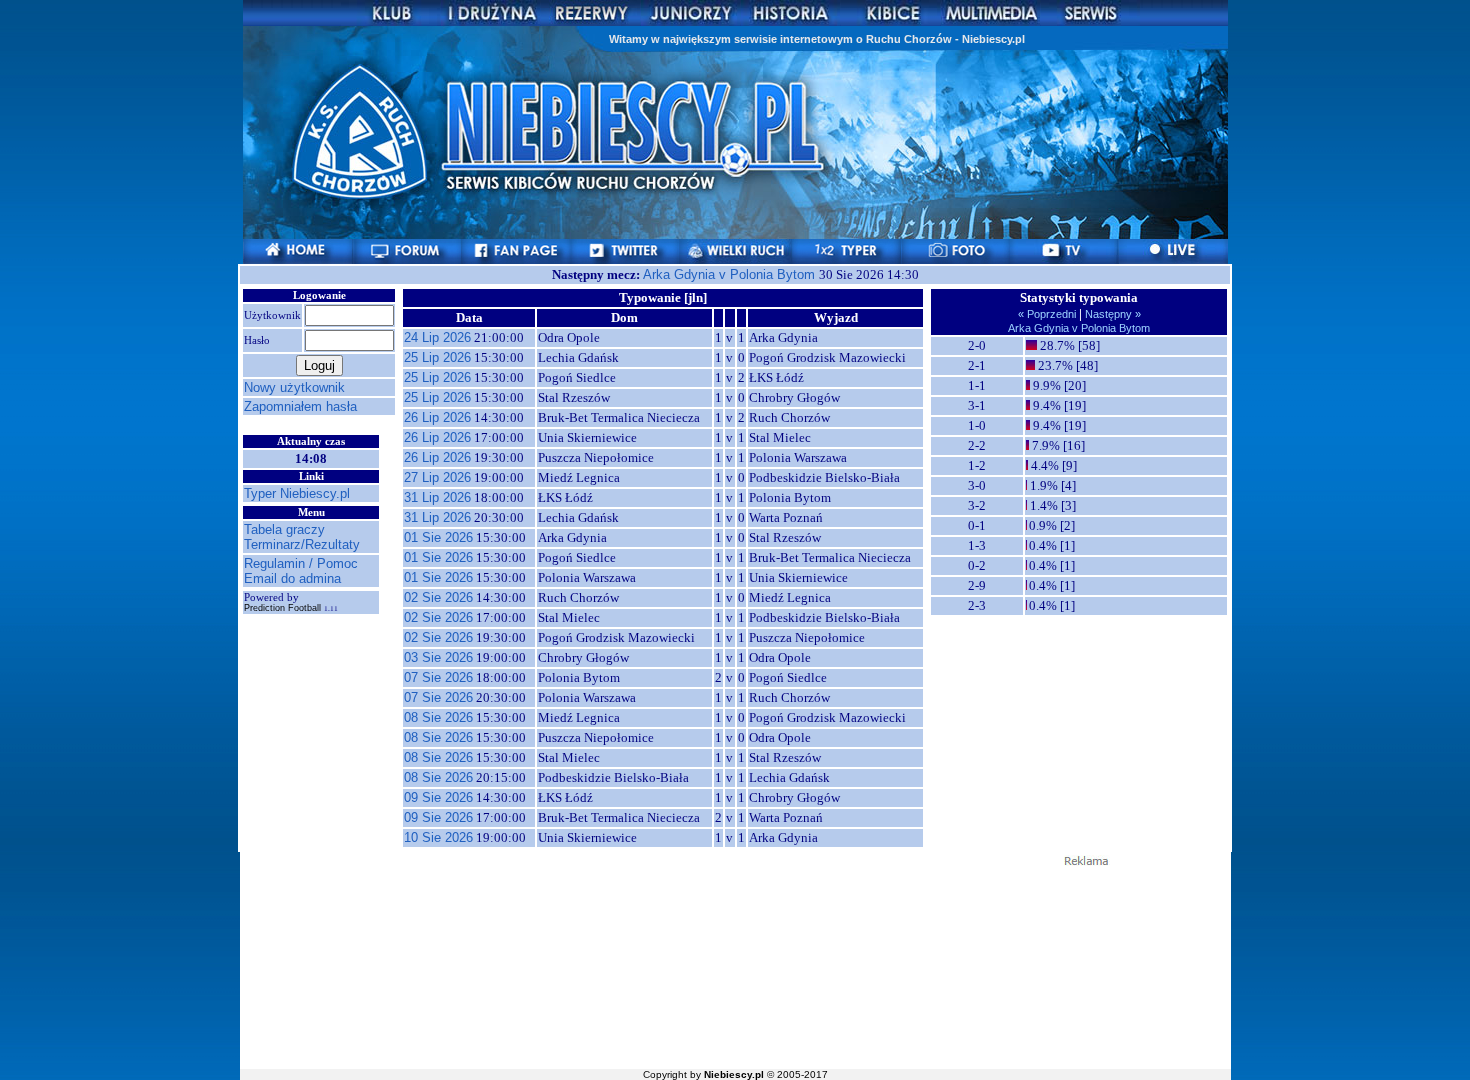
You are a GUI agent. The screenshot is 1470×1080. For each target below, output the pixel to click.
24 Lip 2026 (437, 337)
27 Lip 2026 (437, 477)
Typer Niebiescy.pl (297, 493)
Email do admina (292, 578)
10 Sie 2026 (438, 837)
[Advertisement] (735, 966)
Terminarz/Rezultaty (302, 544)
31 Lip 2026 (437, 497)
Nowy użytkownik (294, 387)
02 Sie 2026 (438, 597)
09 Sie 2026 (438, 797)
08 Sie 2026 (438, 717)
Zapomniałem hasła (300, 406)
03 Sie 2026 (438, 657)
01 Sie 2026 (438, 537)
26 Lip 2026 (437, 417)
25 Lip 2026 (437, 357)
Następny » (1111, 314)
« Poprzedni (1048, 314)
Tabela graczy (284, 529)
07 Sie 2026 (438, 677)
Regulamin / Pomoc (301, 563)
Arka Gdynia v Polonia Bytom (731, 274)
